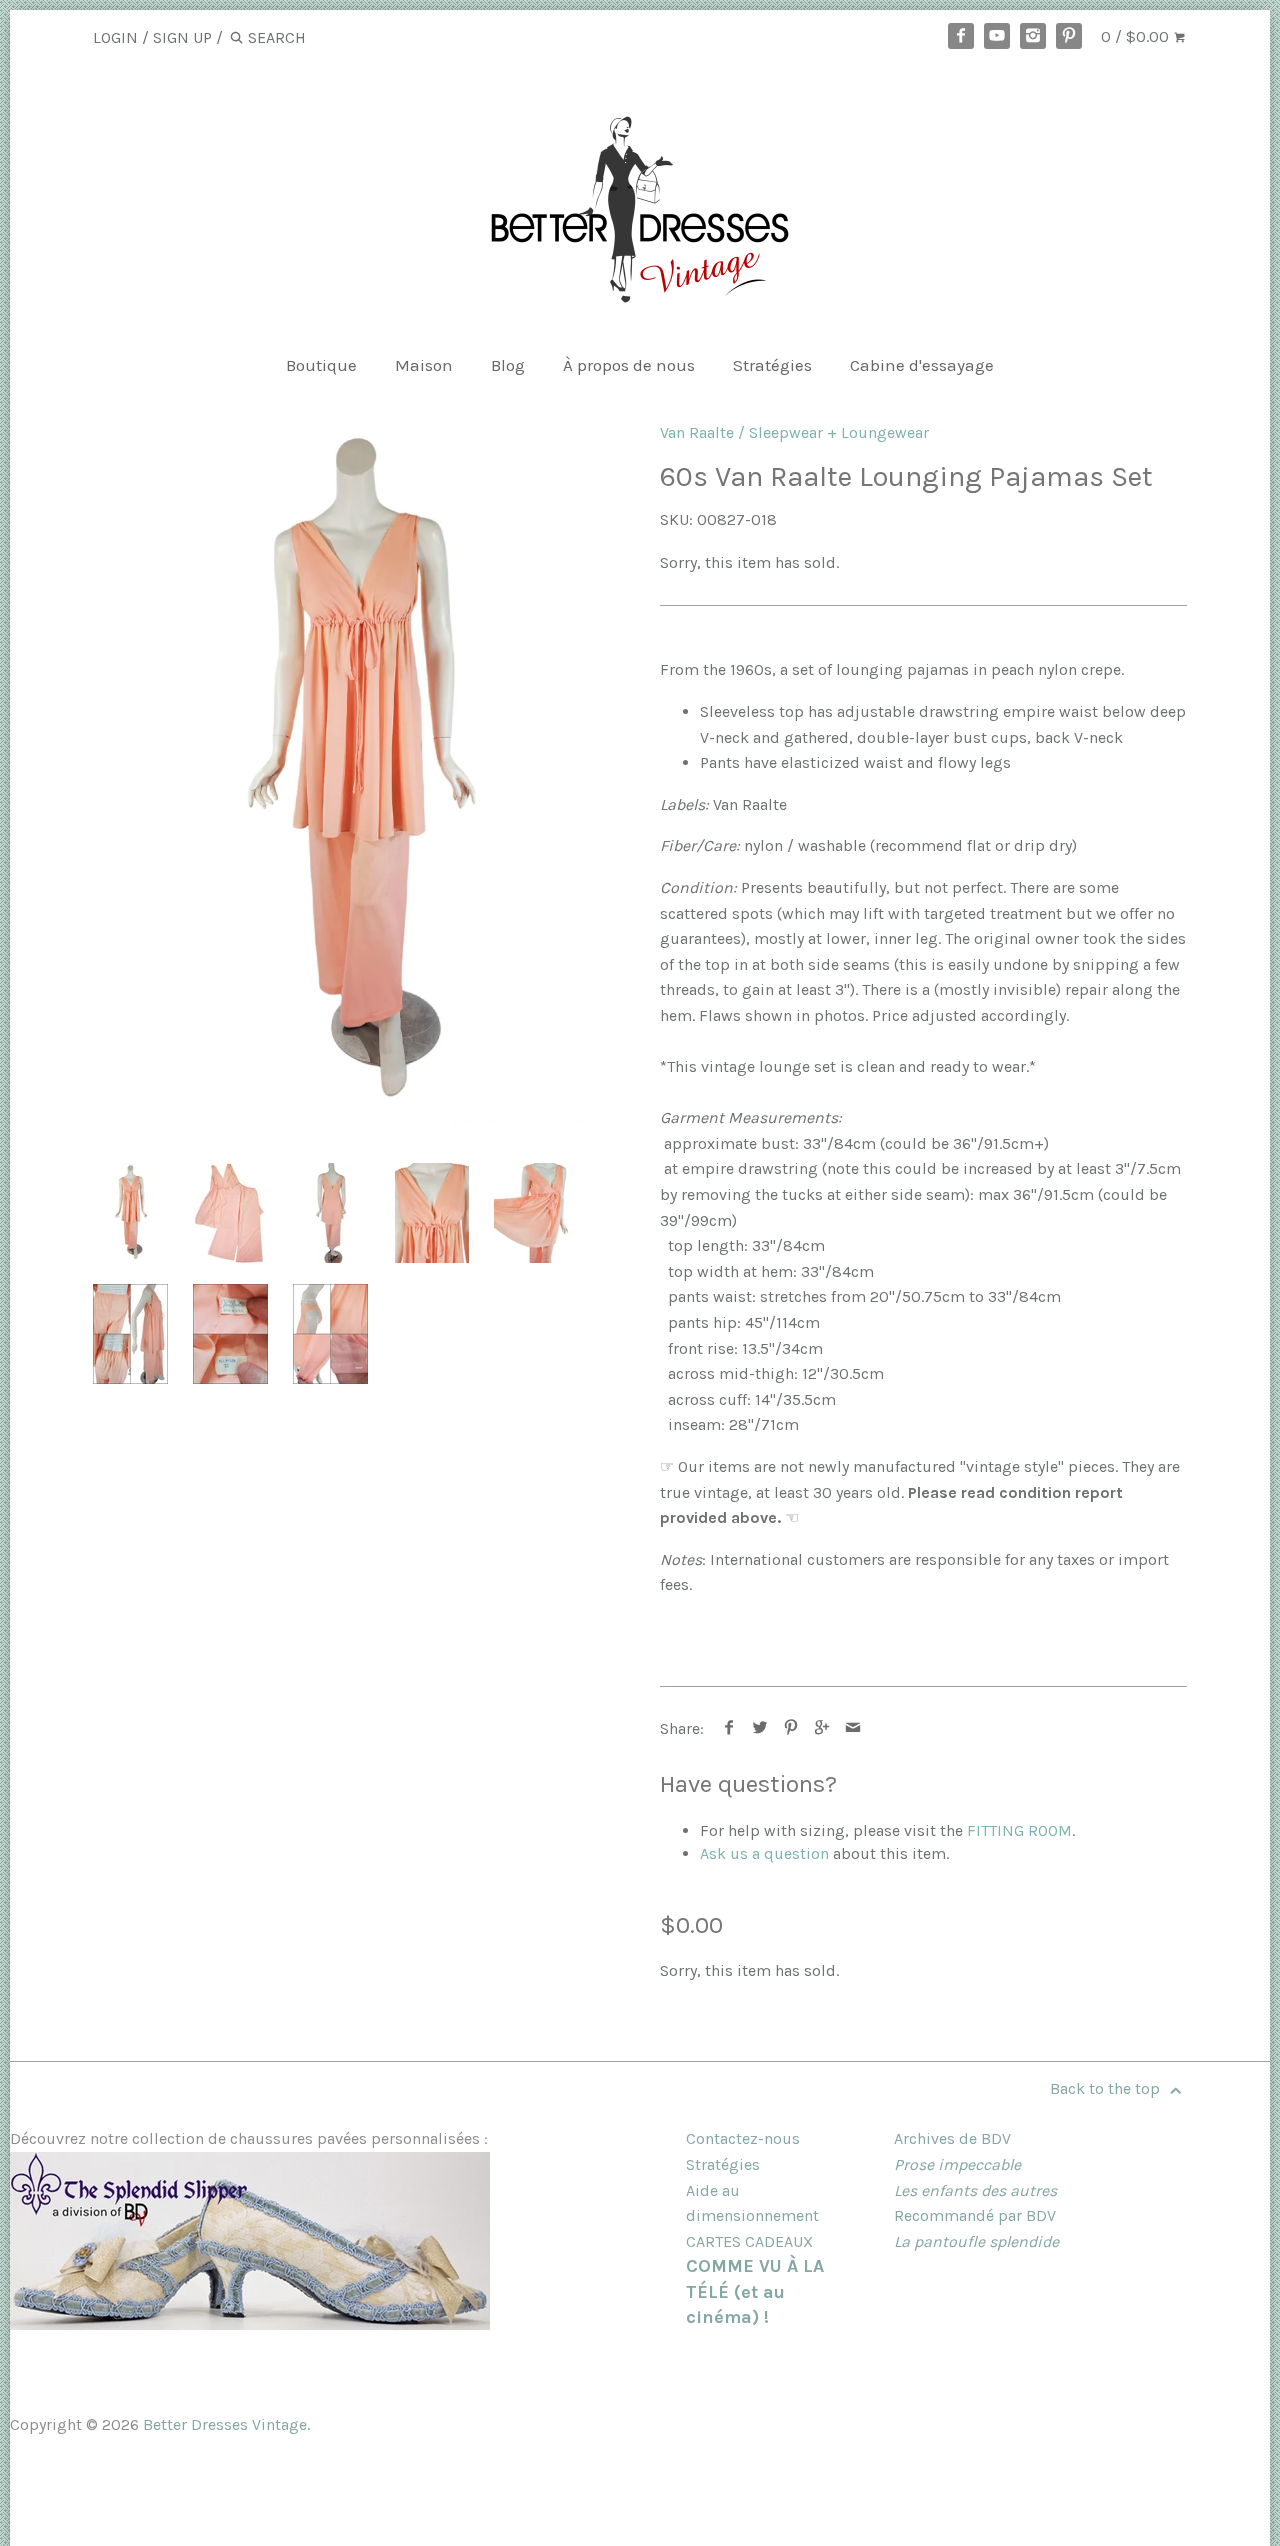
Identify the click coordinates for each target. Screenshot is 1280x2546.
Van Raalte (697, 432)
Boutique (321, 365)
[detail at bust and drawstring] (432, 1213)
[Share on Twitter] (760, 1728)
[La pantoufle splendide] (250, 2324)
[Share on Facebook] (729, 1728)
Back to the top (1107, 2088)
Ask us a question (764, 1853)
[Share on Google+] (822, 1728)
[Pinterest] (1069, 36)
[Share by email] (853, 1728)
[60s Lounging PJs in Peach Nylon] (356, 773)
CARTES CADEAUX (749, 2241)
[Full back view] (332, 1213)
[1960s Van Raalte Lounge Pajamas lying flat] (231, 1213)
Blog (508, 365)
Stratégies (772, 365)
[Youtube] (997, 36)
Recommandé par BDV (975, 2215)
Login (115, 37)
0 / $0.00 (1137, 36)
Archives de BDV (952, 2138)
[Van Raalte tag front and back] (230, 1334)
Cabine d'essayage (922, 365)
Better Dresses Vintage (225, 2424)
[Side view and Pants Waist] (130, 1334)
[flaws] (330, 1334)
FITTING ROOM (1019, 1830)
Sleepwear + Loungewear (839, 432)
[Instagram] (1033, 36)
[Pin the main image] (791, 1728)
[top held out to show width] (533, 1213)
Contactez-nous (743, 2138)
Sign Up (182, 37)
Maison (424, 365)
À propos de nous (629, 365)
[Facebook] (961, 36)
